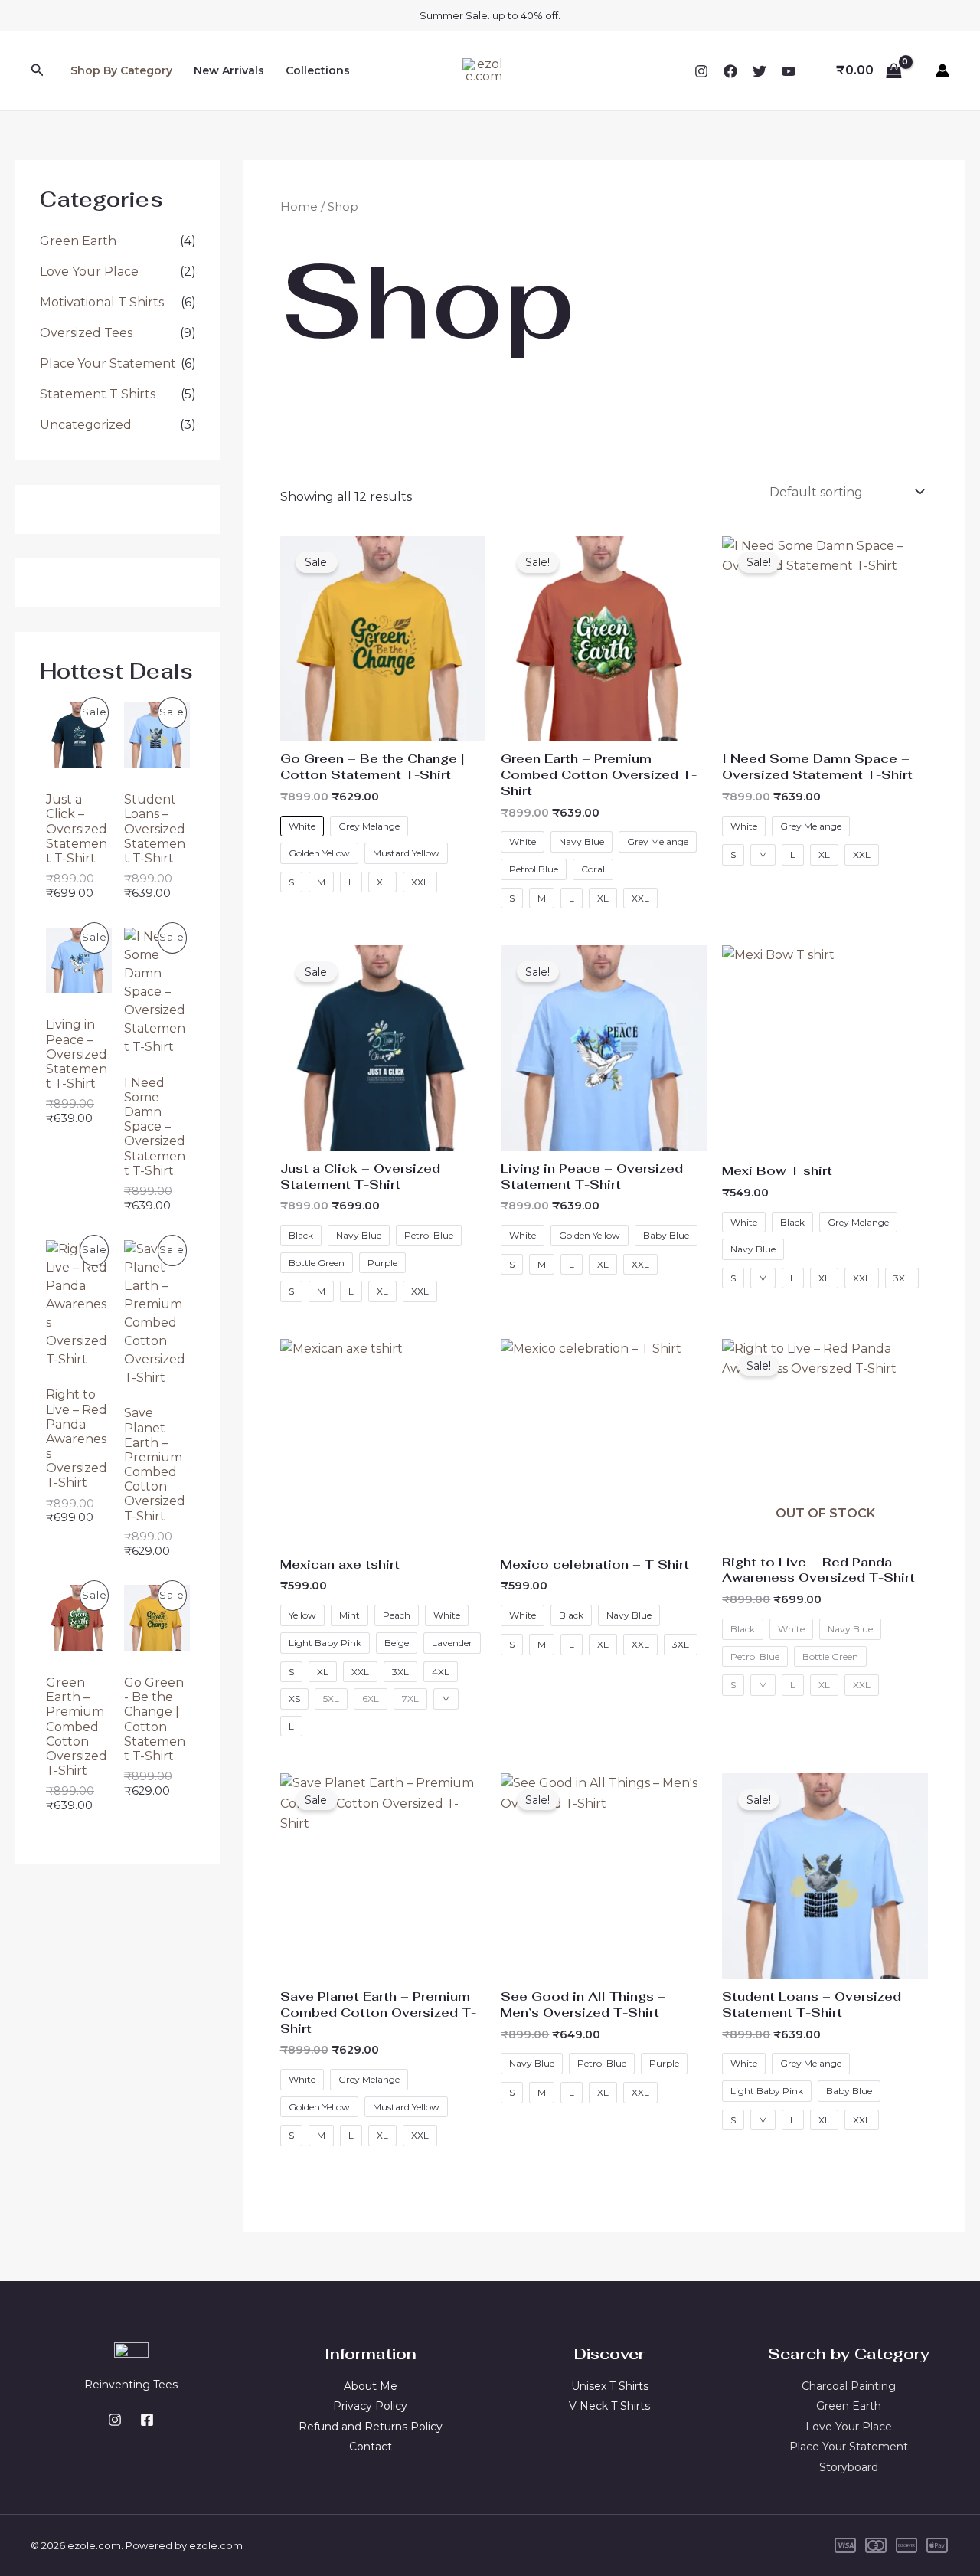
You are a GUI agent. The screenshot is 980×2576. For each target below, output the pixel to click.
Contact (371, 2447)
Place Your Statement (108, 363)
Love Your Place (89, 272)
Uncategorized (86, 425)
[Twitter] (759, 71)
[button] (38, 70)
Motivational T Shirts (102, 302)
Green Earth (78, 241)
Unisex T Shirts (610, 2386)
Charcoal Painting (849, 2386)
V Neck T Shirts (609, 2406)
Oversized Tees (86, 333)
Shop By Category (121, 70)
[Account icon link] (942, 70)
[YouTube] (789, 71)
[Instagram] (701, 71)
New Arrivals (229, 70)
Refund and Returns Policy (371, 2427)
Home (299, 207)
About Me (371, 2386)
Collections (318, 70)
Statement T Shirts (98, 394)
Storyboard (849, 2467)
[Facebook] (730, 71)
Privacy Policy (370, 2406)
